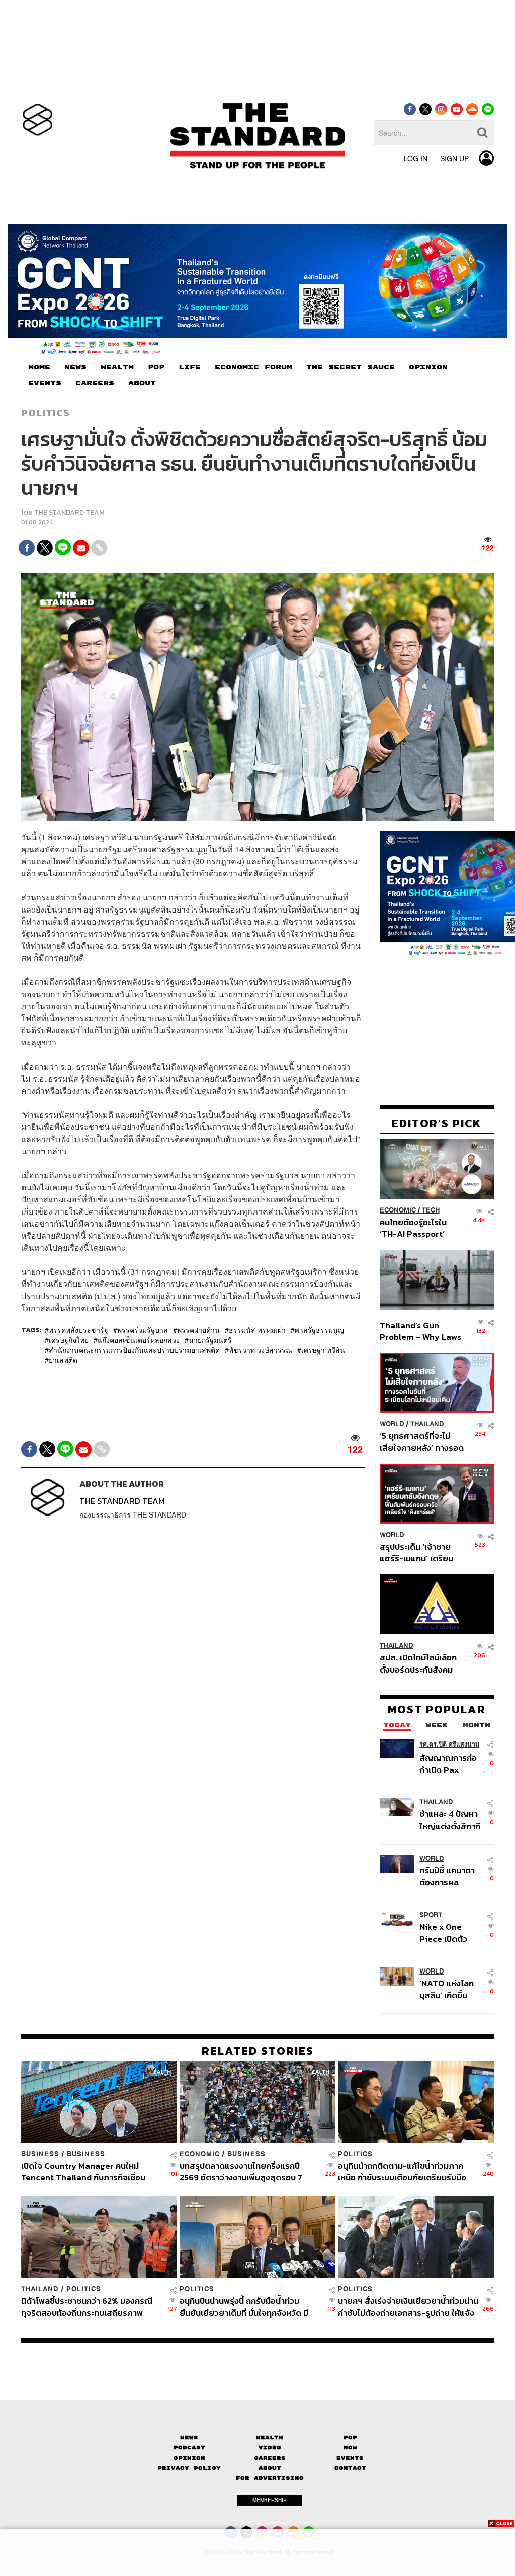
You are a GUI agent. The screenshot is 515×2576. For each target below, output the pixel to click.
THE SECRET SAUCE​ (351, 367)
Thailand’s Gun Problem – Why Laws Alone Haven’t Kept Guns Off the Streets (421, 1331)
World (392, 1424)
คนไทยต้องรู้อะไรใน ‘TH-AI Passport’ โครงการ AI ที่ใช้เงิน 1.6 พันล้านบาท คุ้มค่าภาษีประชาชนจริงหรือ (420, 1228)
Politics (45, 413)
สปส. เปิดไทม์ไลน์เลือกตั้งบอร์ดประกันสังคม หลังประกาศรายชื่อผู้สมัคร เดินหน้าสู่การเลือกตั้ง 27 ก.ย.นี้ (418, 1663)
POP (156, 367)
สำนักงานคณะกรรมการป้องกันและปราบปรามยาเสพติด (134, 1350)
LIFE (190, 367)
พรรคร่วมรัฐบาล (143, 1330)
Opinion (189, 2458)
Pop (350, 2437)
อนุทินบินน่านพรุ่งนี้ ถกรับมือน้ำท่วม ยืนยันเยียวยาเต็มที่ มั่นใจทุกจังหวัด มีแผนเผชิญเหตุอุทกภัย (244, 2306)
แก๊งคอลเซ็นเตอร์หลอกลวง (139, 1340)
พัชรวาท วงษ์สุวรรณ (261, 1350)
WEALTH (117, 367)
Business (40, 2154)
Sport (431, 1915)
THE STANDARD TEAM (69, 513)
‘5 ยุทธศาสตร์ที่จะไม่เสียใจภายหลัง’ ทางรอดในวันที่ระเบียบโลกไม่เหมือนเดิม (422, 1442)
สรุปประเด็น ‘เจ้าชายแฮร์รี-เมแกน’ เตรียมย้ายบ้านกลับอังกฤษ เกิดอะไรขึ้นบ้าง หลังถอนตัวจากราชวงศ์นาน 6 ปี (422, 1552)
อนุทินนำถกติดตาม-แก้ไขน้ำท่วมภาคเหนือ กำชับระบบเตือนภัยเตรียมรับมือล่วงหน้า (402, 2172)
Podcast (189, 2447)
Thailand (427, 1424)
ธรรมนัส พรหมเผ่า (257, 1330)
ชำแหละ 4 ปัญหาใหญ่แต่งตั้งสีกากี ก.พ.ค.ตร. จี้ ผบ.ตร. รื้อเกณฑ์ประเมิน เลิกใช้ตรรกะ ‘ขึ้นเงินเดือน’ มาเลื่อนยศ (450, 1820)
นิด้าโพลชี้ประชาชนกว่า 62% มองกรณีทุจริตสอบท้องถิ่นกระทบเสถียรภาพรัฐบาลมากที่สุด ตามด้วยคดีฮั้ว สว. (87, 2306)
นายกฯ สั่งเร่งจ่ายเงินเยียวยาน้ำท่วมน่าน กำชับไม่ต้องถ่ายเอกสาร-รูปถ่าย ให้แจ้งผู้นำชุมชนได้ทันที (408, 2306)
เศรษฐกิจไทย (69, 1340)
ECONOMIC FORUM (253, 367)
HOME (39, 367)
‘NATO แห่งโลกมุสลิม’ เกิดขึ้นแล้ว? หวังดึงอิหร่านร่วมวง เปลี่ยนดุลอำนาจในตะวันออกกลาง (449, 1989)
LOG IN (416, 158)
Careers (270, 2458)
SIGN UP (454, 158)
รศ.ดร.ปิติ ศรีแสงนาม (449, 1744)
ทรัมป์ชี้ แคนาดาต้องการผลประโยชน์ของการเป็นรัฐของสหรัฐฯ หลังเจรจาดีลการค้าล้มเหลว (451, 1876)
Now (350, 2447)
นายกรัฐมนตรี (210, 1340)
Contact (350, 2468)
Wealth (270, 2437)
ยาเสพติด (63, 1360)
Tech (431, 1210)
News (189, 2437)
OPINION (428, 367)
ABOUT (142, 383)
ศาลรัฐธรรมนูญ (319, 1330)
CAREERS (95, 383)
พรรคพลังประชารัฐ (78, 1330)
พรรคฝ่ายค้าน (198, 1330)
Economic (398, 1210)
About (270, 2468)
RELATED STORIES (258, 2051)
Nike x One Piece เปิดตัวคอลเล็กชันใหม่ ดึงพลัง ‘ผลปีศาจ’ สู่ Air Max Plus (451, 1933)
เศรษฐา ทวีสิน (323, 1350)
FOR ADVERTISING (270, 2478)
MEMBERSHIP (270, 2500)
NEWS (75, 367)
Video (270, 2447)
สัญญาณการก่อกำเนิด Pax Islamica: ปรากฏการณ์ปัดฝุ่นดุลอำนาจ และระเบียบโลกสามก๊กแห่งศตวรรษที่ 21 (451, 1763)
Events (350, 2458)
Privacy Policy (189, 2468)
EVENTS (45, 383)
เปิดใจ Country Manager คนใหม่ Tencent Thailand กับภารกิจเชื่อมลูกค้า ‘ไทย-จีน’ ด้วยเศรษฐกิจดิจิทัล (83, 2172)
